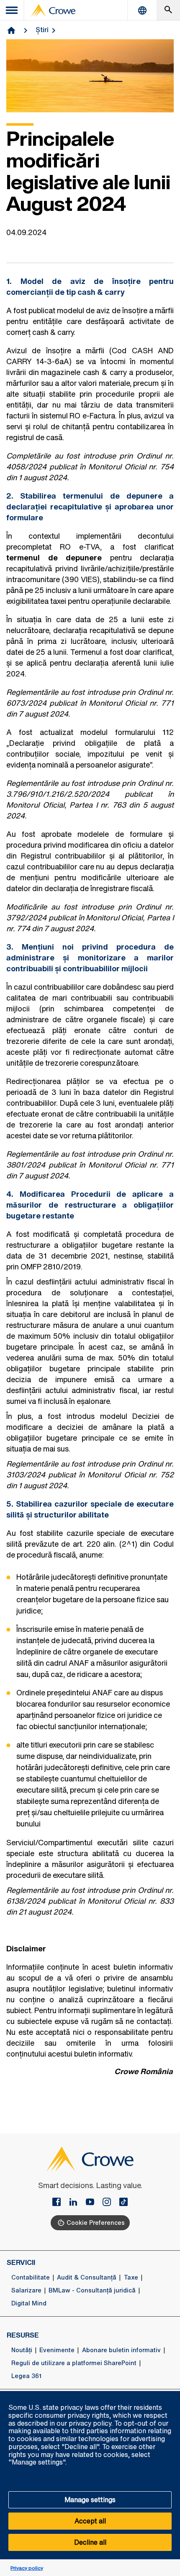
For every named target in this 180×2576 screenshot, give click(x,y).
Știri (42, 30)
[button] (169, 2396)
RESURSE (23, 2335)
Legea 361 (26, 2376)
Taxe (131, 2277)
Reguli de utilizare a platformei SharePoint (74, 2363)
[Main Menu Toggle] (12, 10)
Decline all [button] (90, 2542)
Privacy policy (27, 2568)
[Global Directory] (142, 10)
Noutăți (22, 2350)
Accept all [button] (90, 2521)
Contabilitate (31, 2277)
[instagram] (110, 2203)
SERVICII (21, 2262)
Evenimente (57, 2350)
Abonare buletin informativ (121, 2350)
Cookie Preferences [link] (96, 2223)
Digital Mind (29, 2303)
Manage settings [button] (90, 2500)
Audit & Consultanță (87, 2277)
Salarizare (26, 2290)
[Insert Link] (60, 2203)
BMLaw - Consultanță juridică (92, 2290)
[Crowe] (53, 10)
